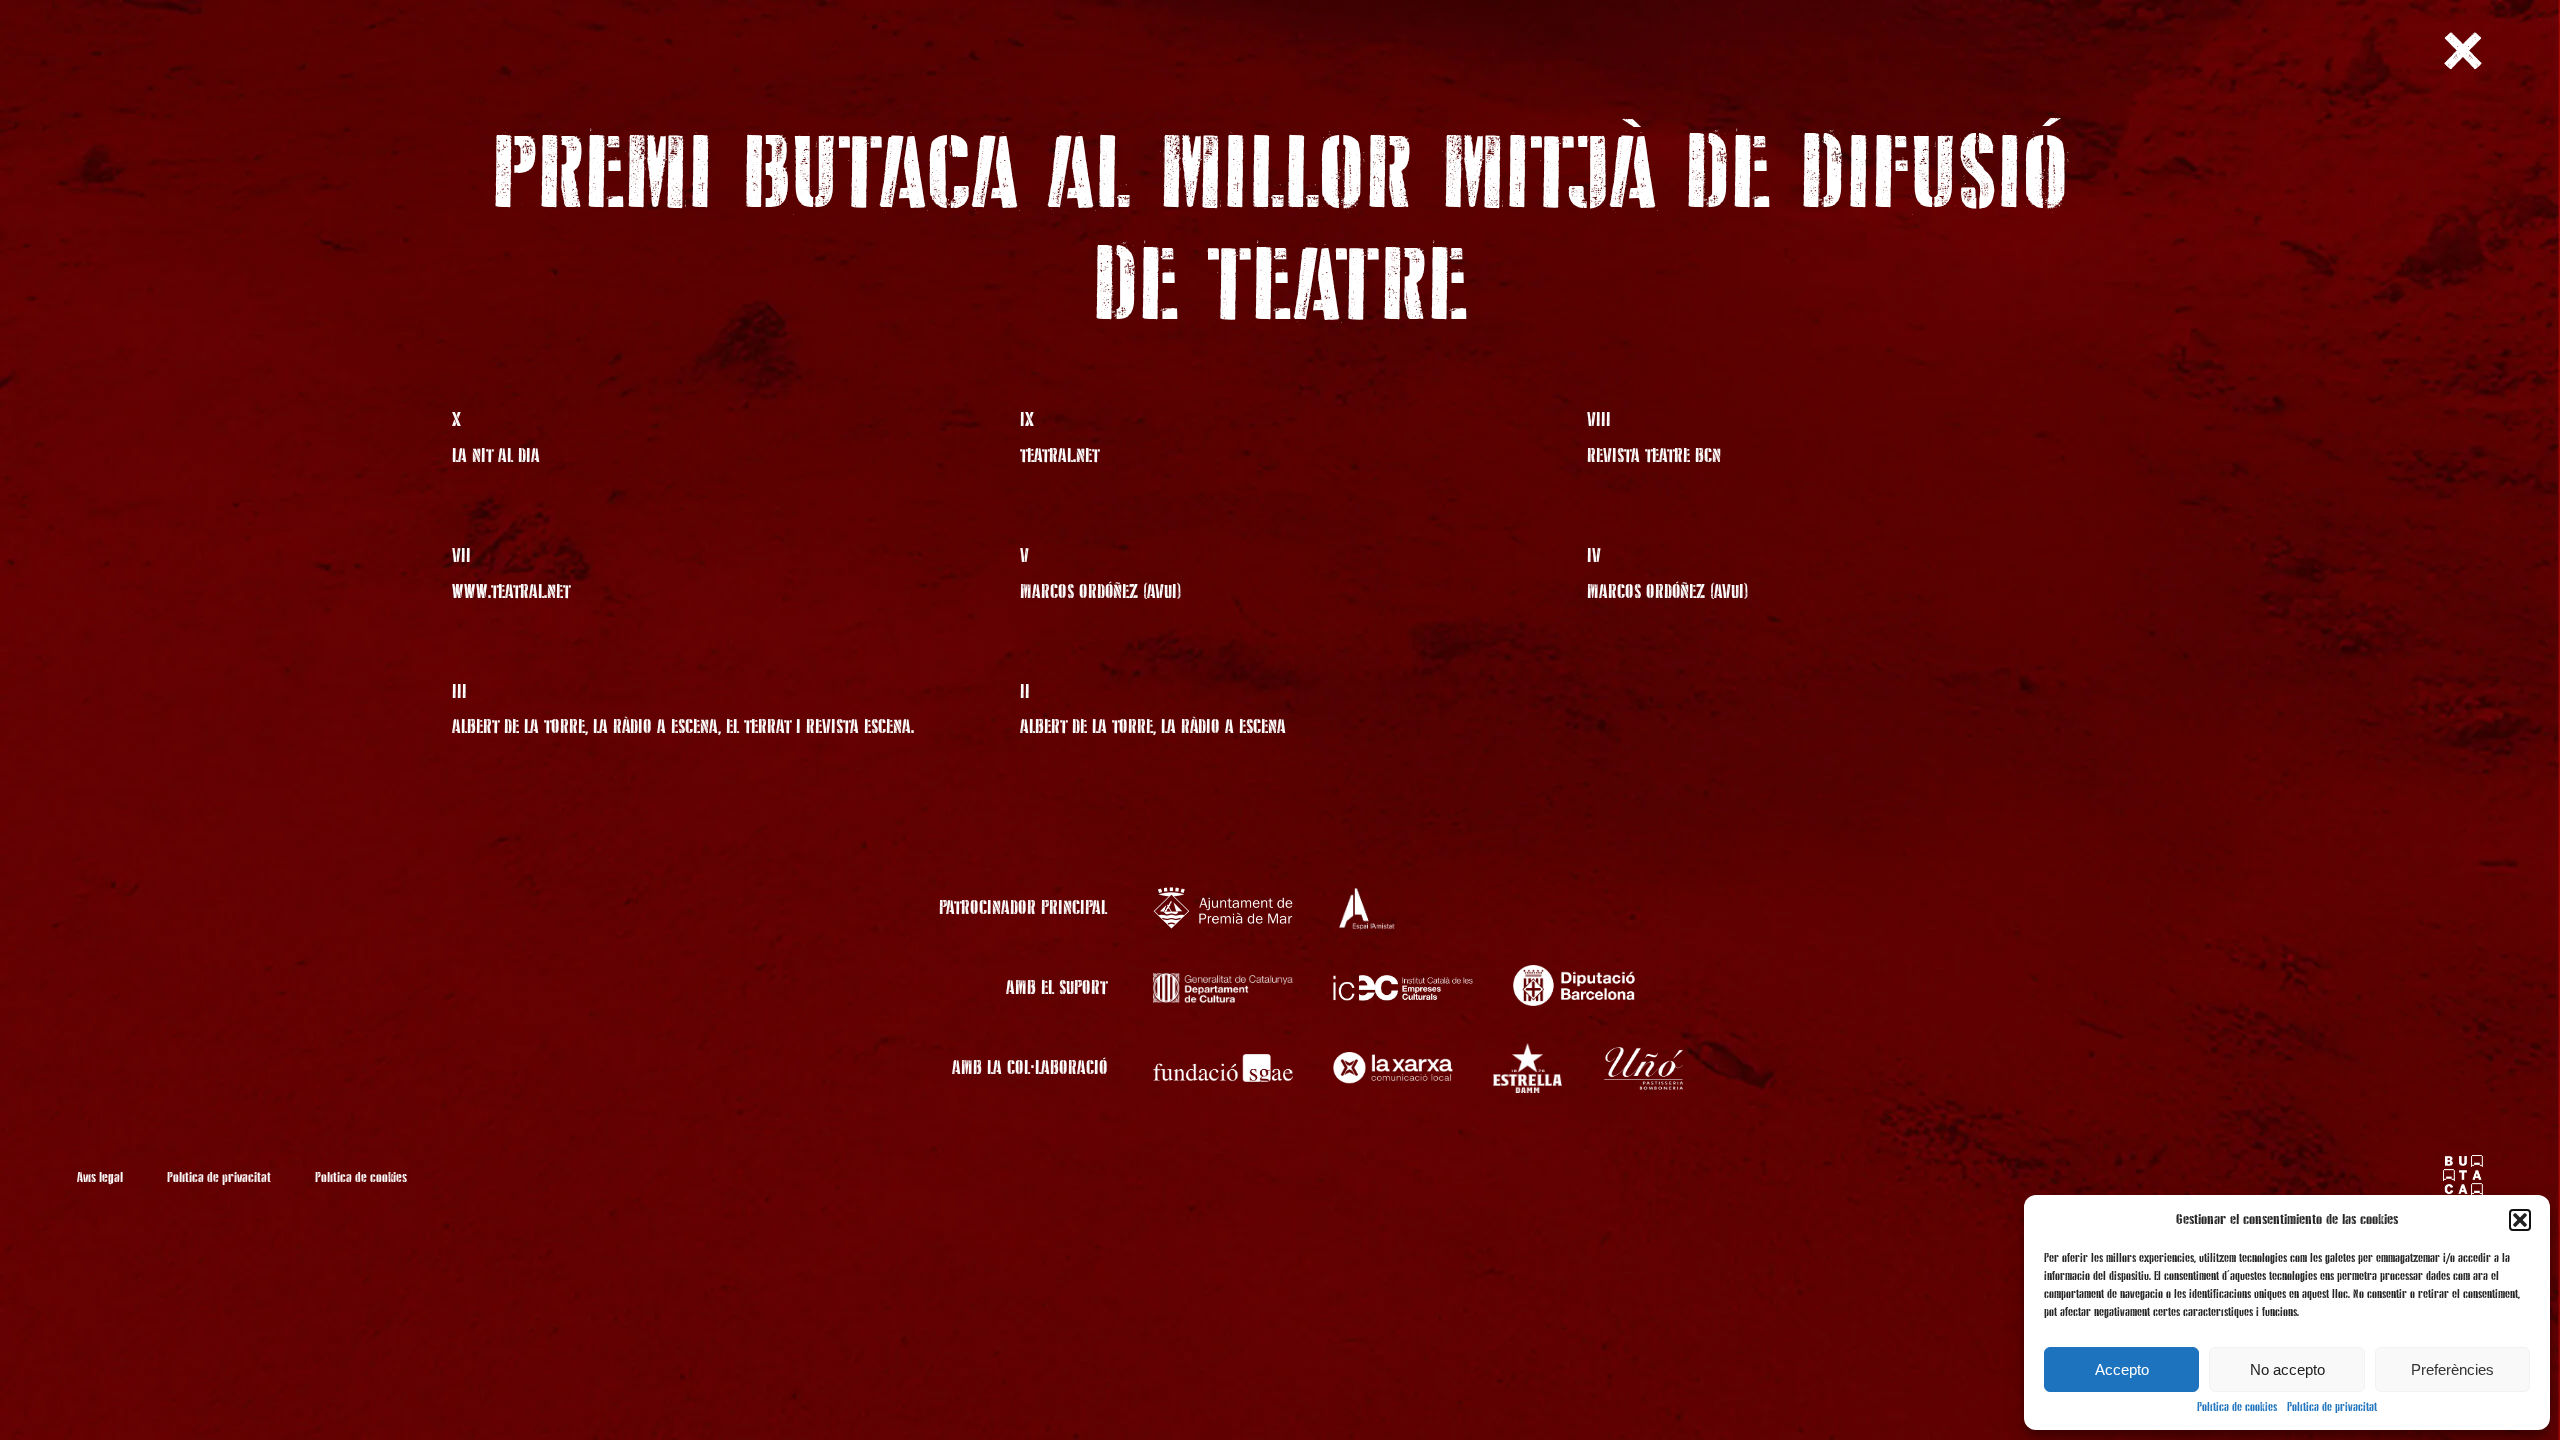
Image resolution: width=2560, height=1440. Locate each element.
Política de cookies (2237, 1408)
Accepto (2122, 1369)
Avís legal (100, 1178)
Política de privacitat (2332, 1408)
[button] (2520, 1220)
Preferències (2452, 1369)
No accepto (2287, 1369)
